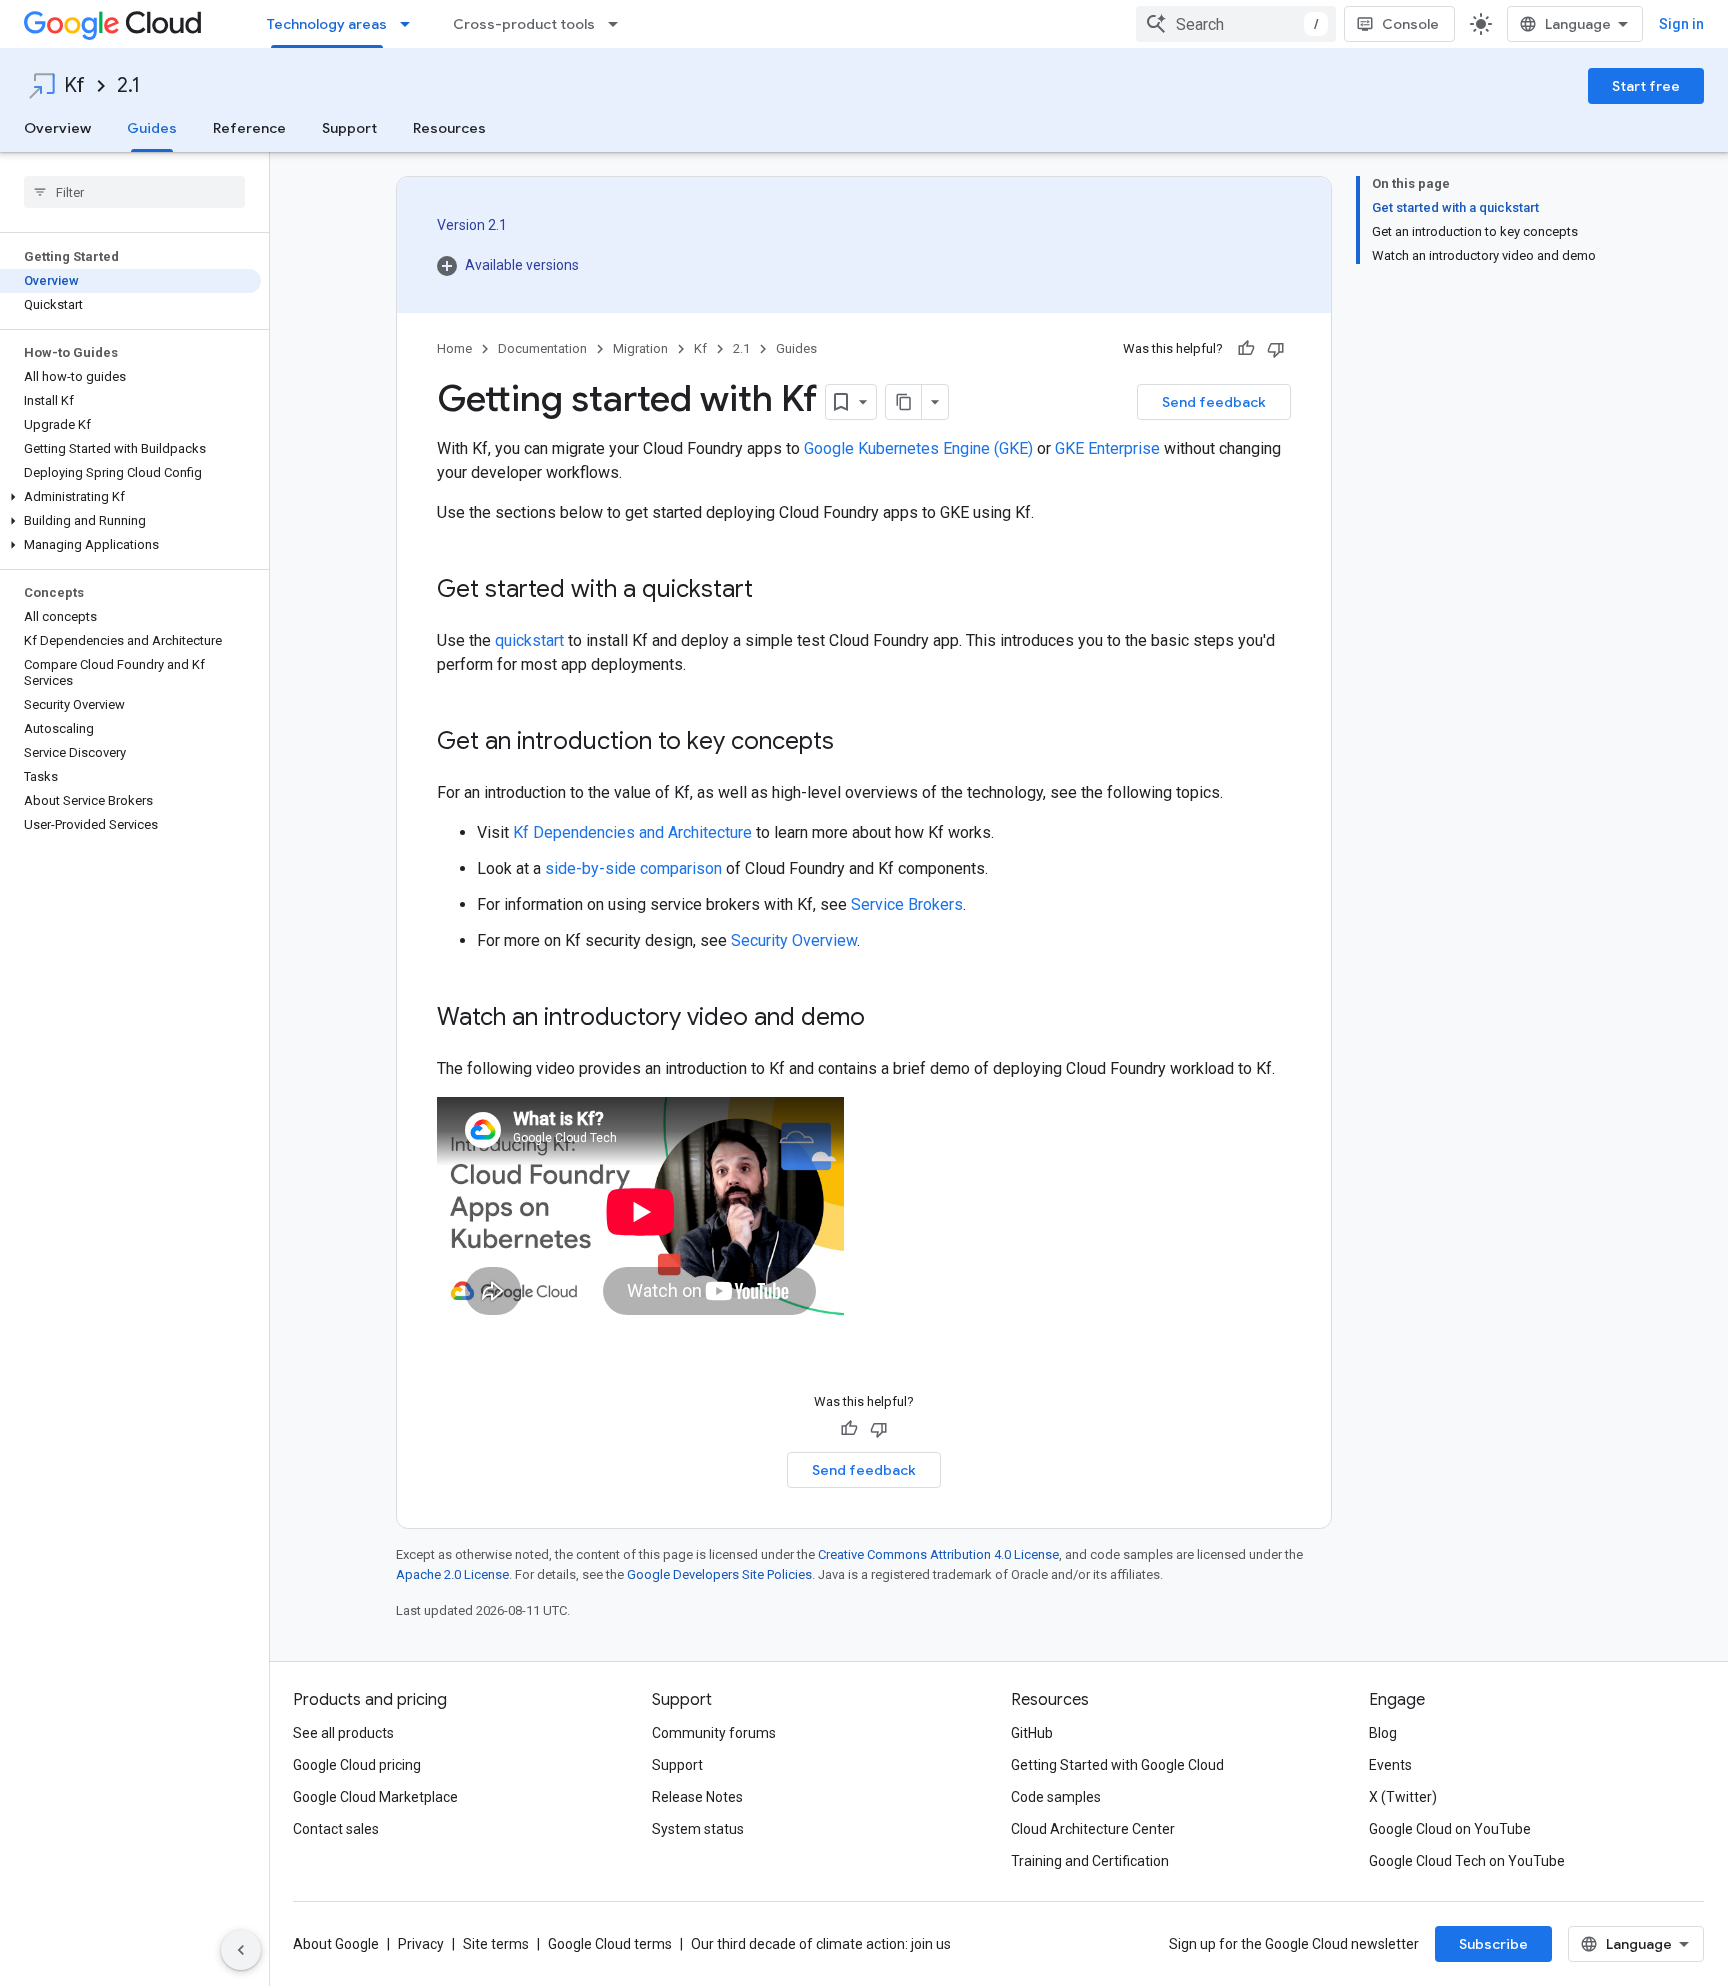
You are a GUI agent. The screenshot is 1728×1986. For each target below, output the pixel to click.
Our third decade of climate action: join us (821, 1944)
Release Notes (697, 1797)
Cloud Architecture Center (1093, 1829)
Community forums (714, 1733)
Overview (57, 128)
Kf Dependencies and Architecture (632, 832)
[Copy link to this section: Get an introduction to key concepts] (854, 743)
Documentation (542, 348)
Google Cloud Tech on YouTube (1467, 1861)
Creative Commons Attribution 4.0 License (938, 1554)
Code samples (1056, 1797)
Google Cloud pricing (357, 1765)
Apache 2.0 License (452, 1574)
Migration (640, 348)
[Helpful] (1246, 349)
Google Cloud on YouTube (1450, 1829)
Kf (74, 85)
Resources (449, 128)
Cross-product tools (524, 24)
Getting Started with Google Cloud (1117, 1765)
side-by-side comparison (633, 868)
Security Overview (794, 940)
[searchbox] (134, 192)
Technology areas (327, 24)
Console (1410, 24)
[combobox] (1236, 24)
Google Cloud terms (610, 1944)
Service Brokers (907, 904)
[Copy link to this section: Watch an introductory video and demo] (885, 1019)
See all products (343, 1733)
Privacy (421, 1944)
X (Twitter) (1403, 1797)
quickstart (529, 640)
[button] (130, 497)
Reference (249, 128)
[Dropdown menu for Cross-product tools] (619, 24)
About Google (336, 1944)
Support (349, 128)
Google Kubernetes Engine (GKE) (918, 448)
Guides (152, 128)
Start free (1646, 86)
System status (698, 1829)
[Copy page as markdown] (904, 402)
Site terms (496, 1944)
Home (454, 348)
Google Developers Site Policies (719, 1574)
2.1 (128, 85)
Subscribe (1493, 1944)
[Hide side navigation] (241, 1950)
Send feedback (1214, 402)
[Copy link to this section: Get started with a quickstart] (773, 591)
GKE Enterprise (1107, 448)
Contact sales (336, 1829)
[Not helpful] (1276, 349)
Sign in (1681, 24)
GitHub (1032, 1733)
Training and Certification (1090, 1861)
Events (1390, 1765)
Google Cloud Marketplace (375, 1797)
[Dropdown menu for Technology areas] (411, 24)
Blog (1383, 1733)
